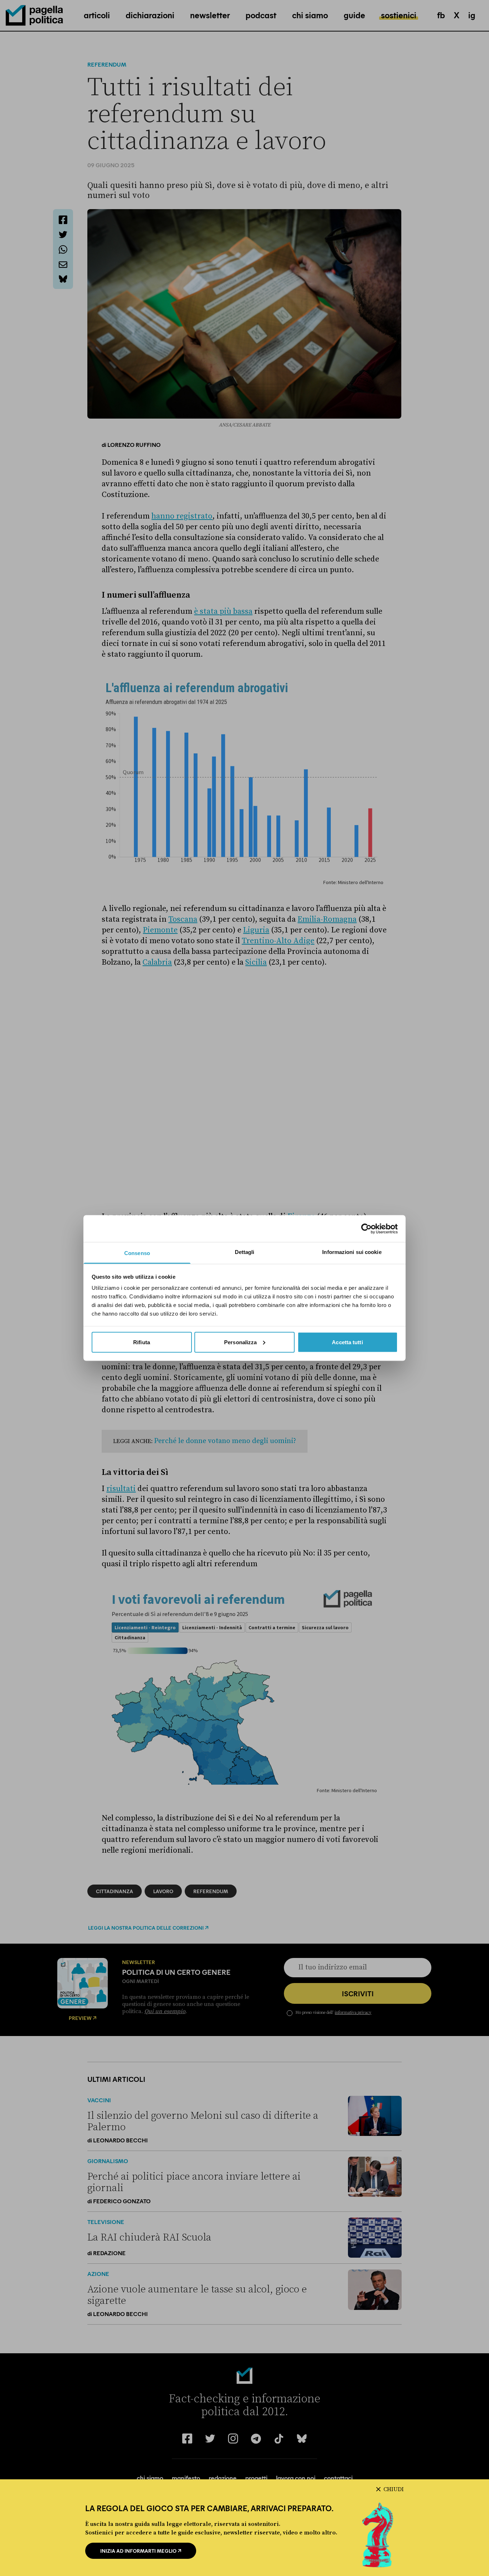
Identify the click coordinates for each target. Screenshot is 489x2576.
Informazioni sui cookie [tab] (352, 1252)
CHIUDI (394, 2489)
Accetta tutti (347, 1342)
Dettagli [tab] (245, 1252)
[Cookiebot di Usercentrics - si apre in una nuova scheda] (366, 1229)
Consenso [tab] (137, 1253)
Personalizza (240, 1342)
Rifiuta (142, 1342)
